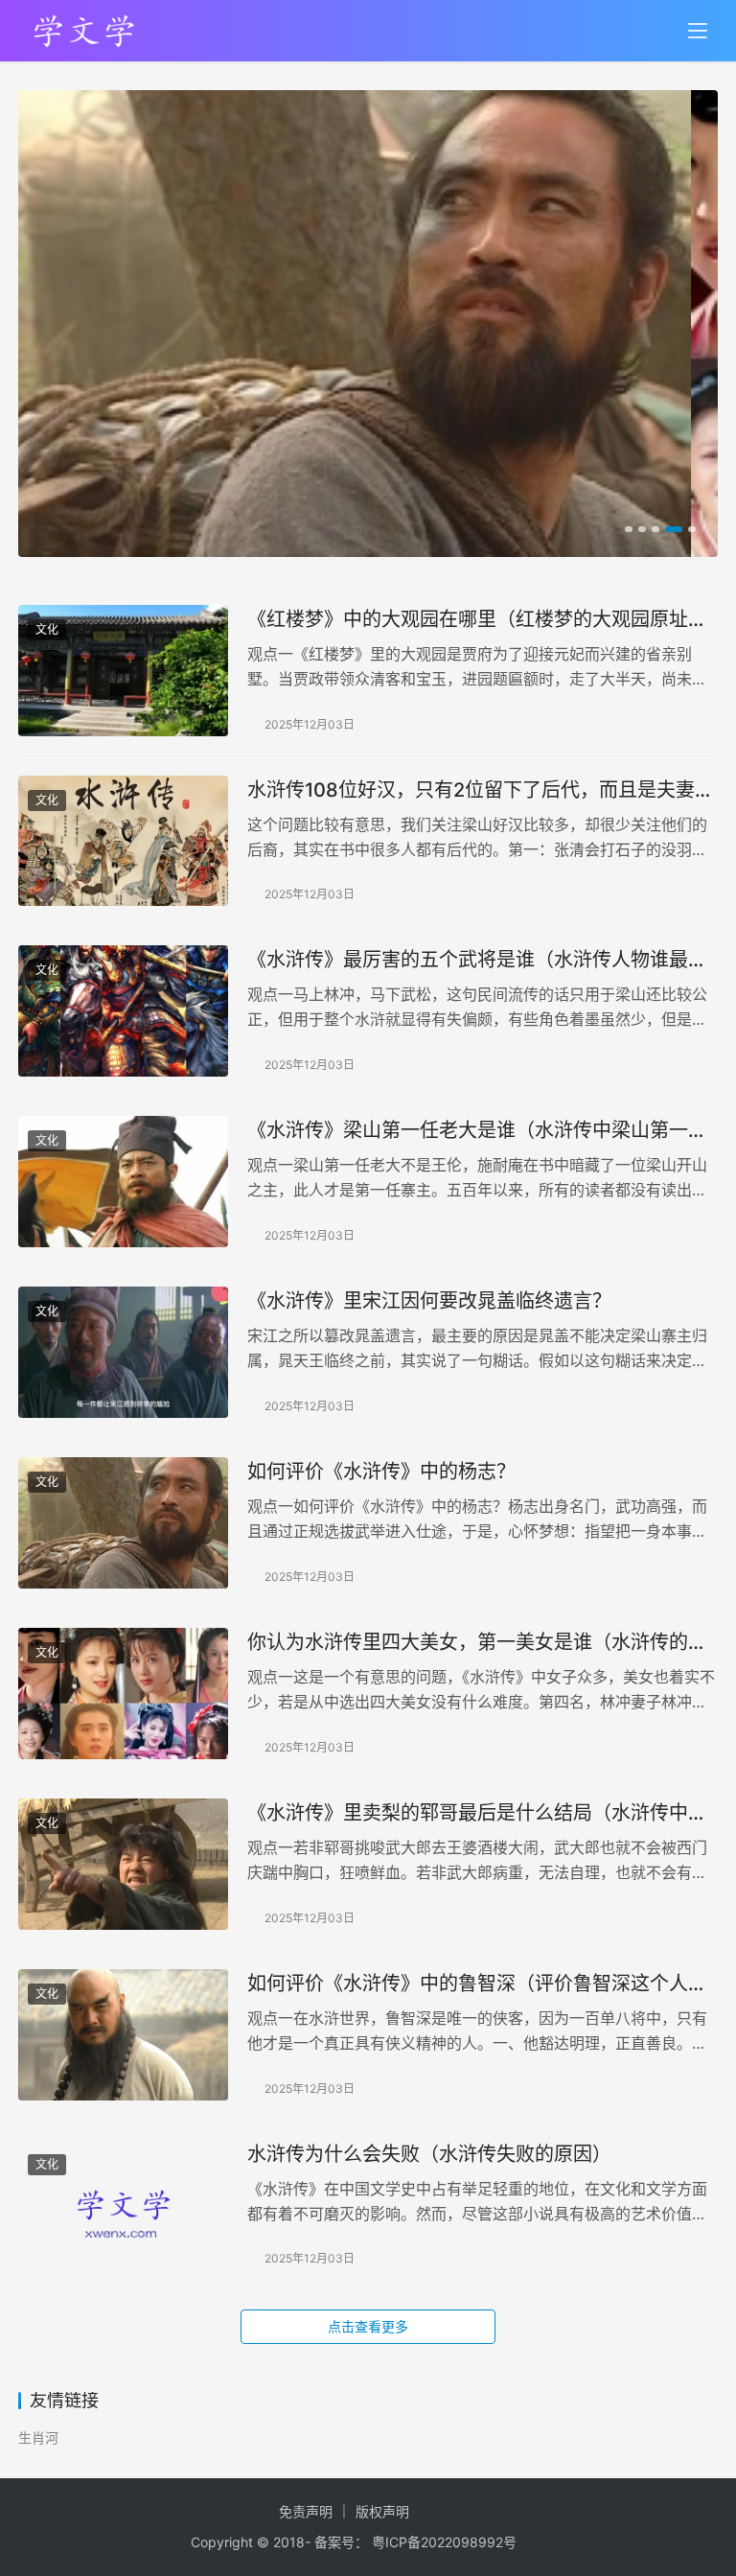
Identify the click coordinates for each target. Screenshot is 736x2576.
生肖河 (38, 2438)
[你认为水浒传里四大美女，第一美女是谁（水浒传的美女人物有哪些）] (123, 1694)
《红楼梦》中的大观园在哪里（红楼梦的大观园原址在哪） (477, 620)
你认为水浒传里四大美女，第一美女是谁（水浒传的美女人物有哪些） (477, 1643)
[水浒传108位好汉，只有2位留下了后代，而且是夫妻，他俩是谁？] (123, 841)
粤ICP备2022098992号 (444, 2542)
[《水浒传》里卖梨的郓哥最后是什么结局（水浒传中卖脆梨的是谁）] (123, 1864)
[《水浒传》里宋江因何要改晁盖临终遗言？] (123, 1352)
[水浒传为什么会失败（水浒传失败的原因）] (123, 2205)
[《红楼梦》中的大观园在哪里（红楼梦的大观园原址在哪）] (123, 671)
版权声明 (382, 2511)
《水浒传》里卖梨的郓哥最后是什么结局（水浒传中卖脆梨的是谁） (477, 1813)
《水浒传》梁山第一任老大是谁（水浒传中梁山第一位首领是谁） (477, 1131)
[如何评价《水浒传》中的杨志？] (123, 1523)
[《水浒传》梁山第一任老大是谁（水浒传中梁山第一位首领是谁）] (123, 1182)
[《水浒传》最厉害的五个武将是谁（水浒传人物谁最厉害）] (123, 1011)
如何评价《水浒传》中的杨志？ (381, 1472)
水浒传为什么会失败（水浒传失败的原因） (429, 2154)
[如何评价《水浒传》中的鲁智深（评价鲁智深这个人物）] (123, 2035)
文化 (47, 629)
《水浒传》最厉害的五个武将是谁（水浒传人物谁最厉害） (477, 960)
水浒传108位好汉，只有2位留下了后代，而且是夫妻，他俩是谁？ (481, 790)
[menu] (698, 31)
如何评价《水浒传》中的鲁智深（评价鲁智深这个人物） (483, 1984)
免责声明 (306, 2511)
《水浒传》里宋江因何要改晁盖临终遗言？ (429, 1301)
